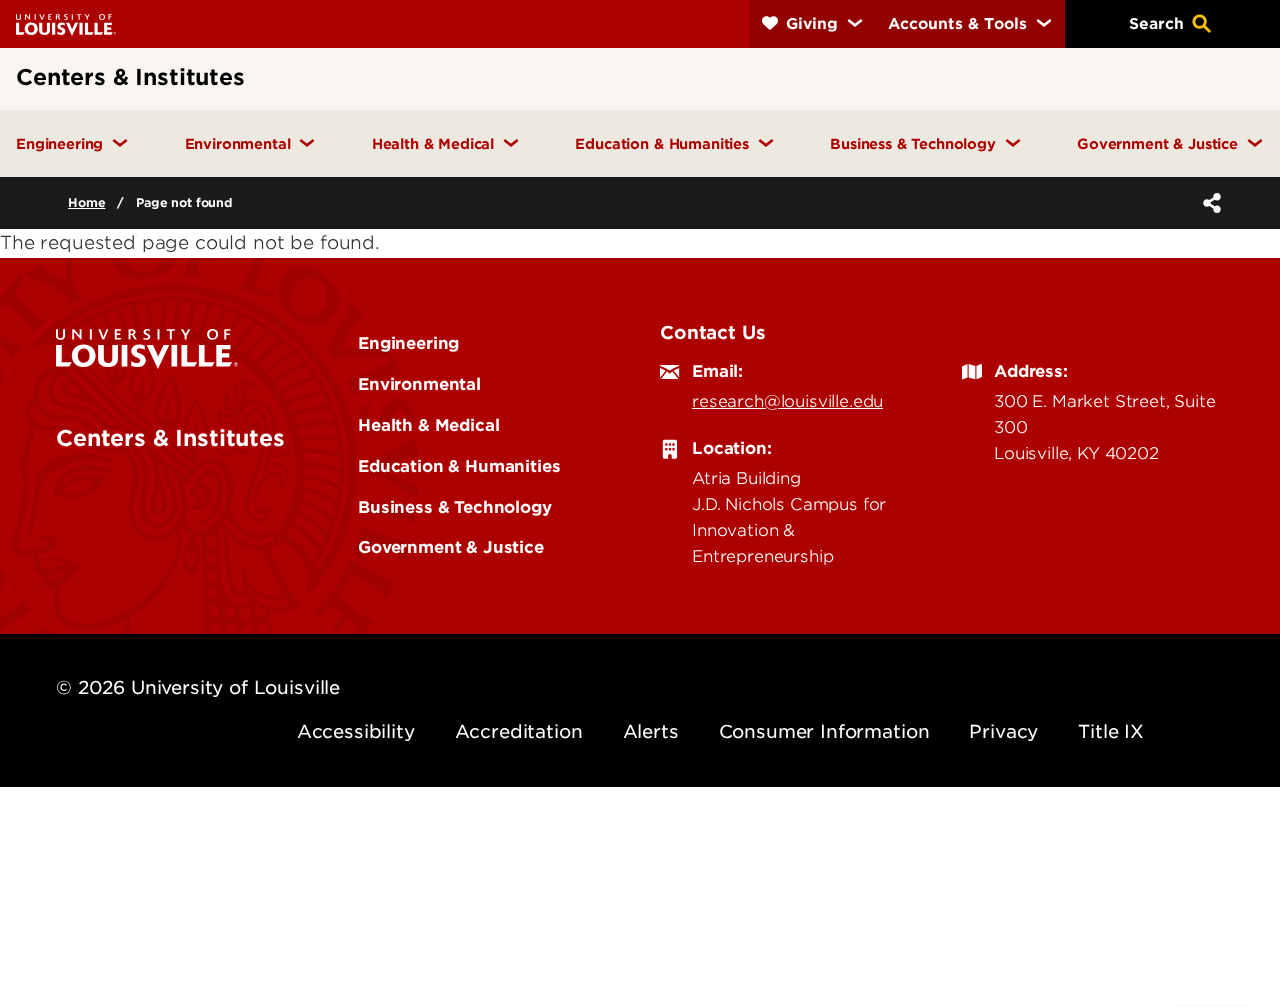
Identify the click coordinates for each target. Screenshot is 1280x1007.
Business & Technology (455, 507)
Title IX (1111, 731)
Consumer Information (824, 731)
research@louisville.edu (787, 401)
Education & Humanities (459, 466)
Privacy (1003, 731)
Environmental (419, 384)
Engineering (408, 343)
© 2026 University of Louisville (198, 687)
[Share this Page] (1208, 203)
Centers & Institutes (170, 438)
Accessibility (356, 731)
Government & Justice (451, 547)
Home (86, 202)
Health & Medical (428, 425)
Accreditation (519, 731)
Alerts (651, 731)
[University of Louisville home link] (66, 23)
